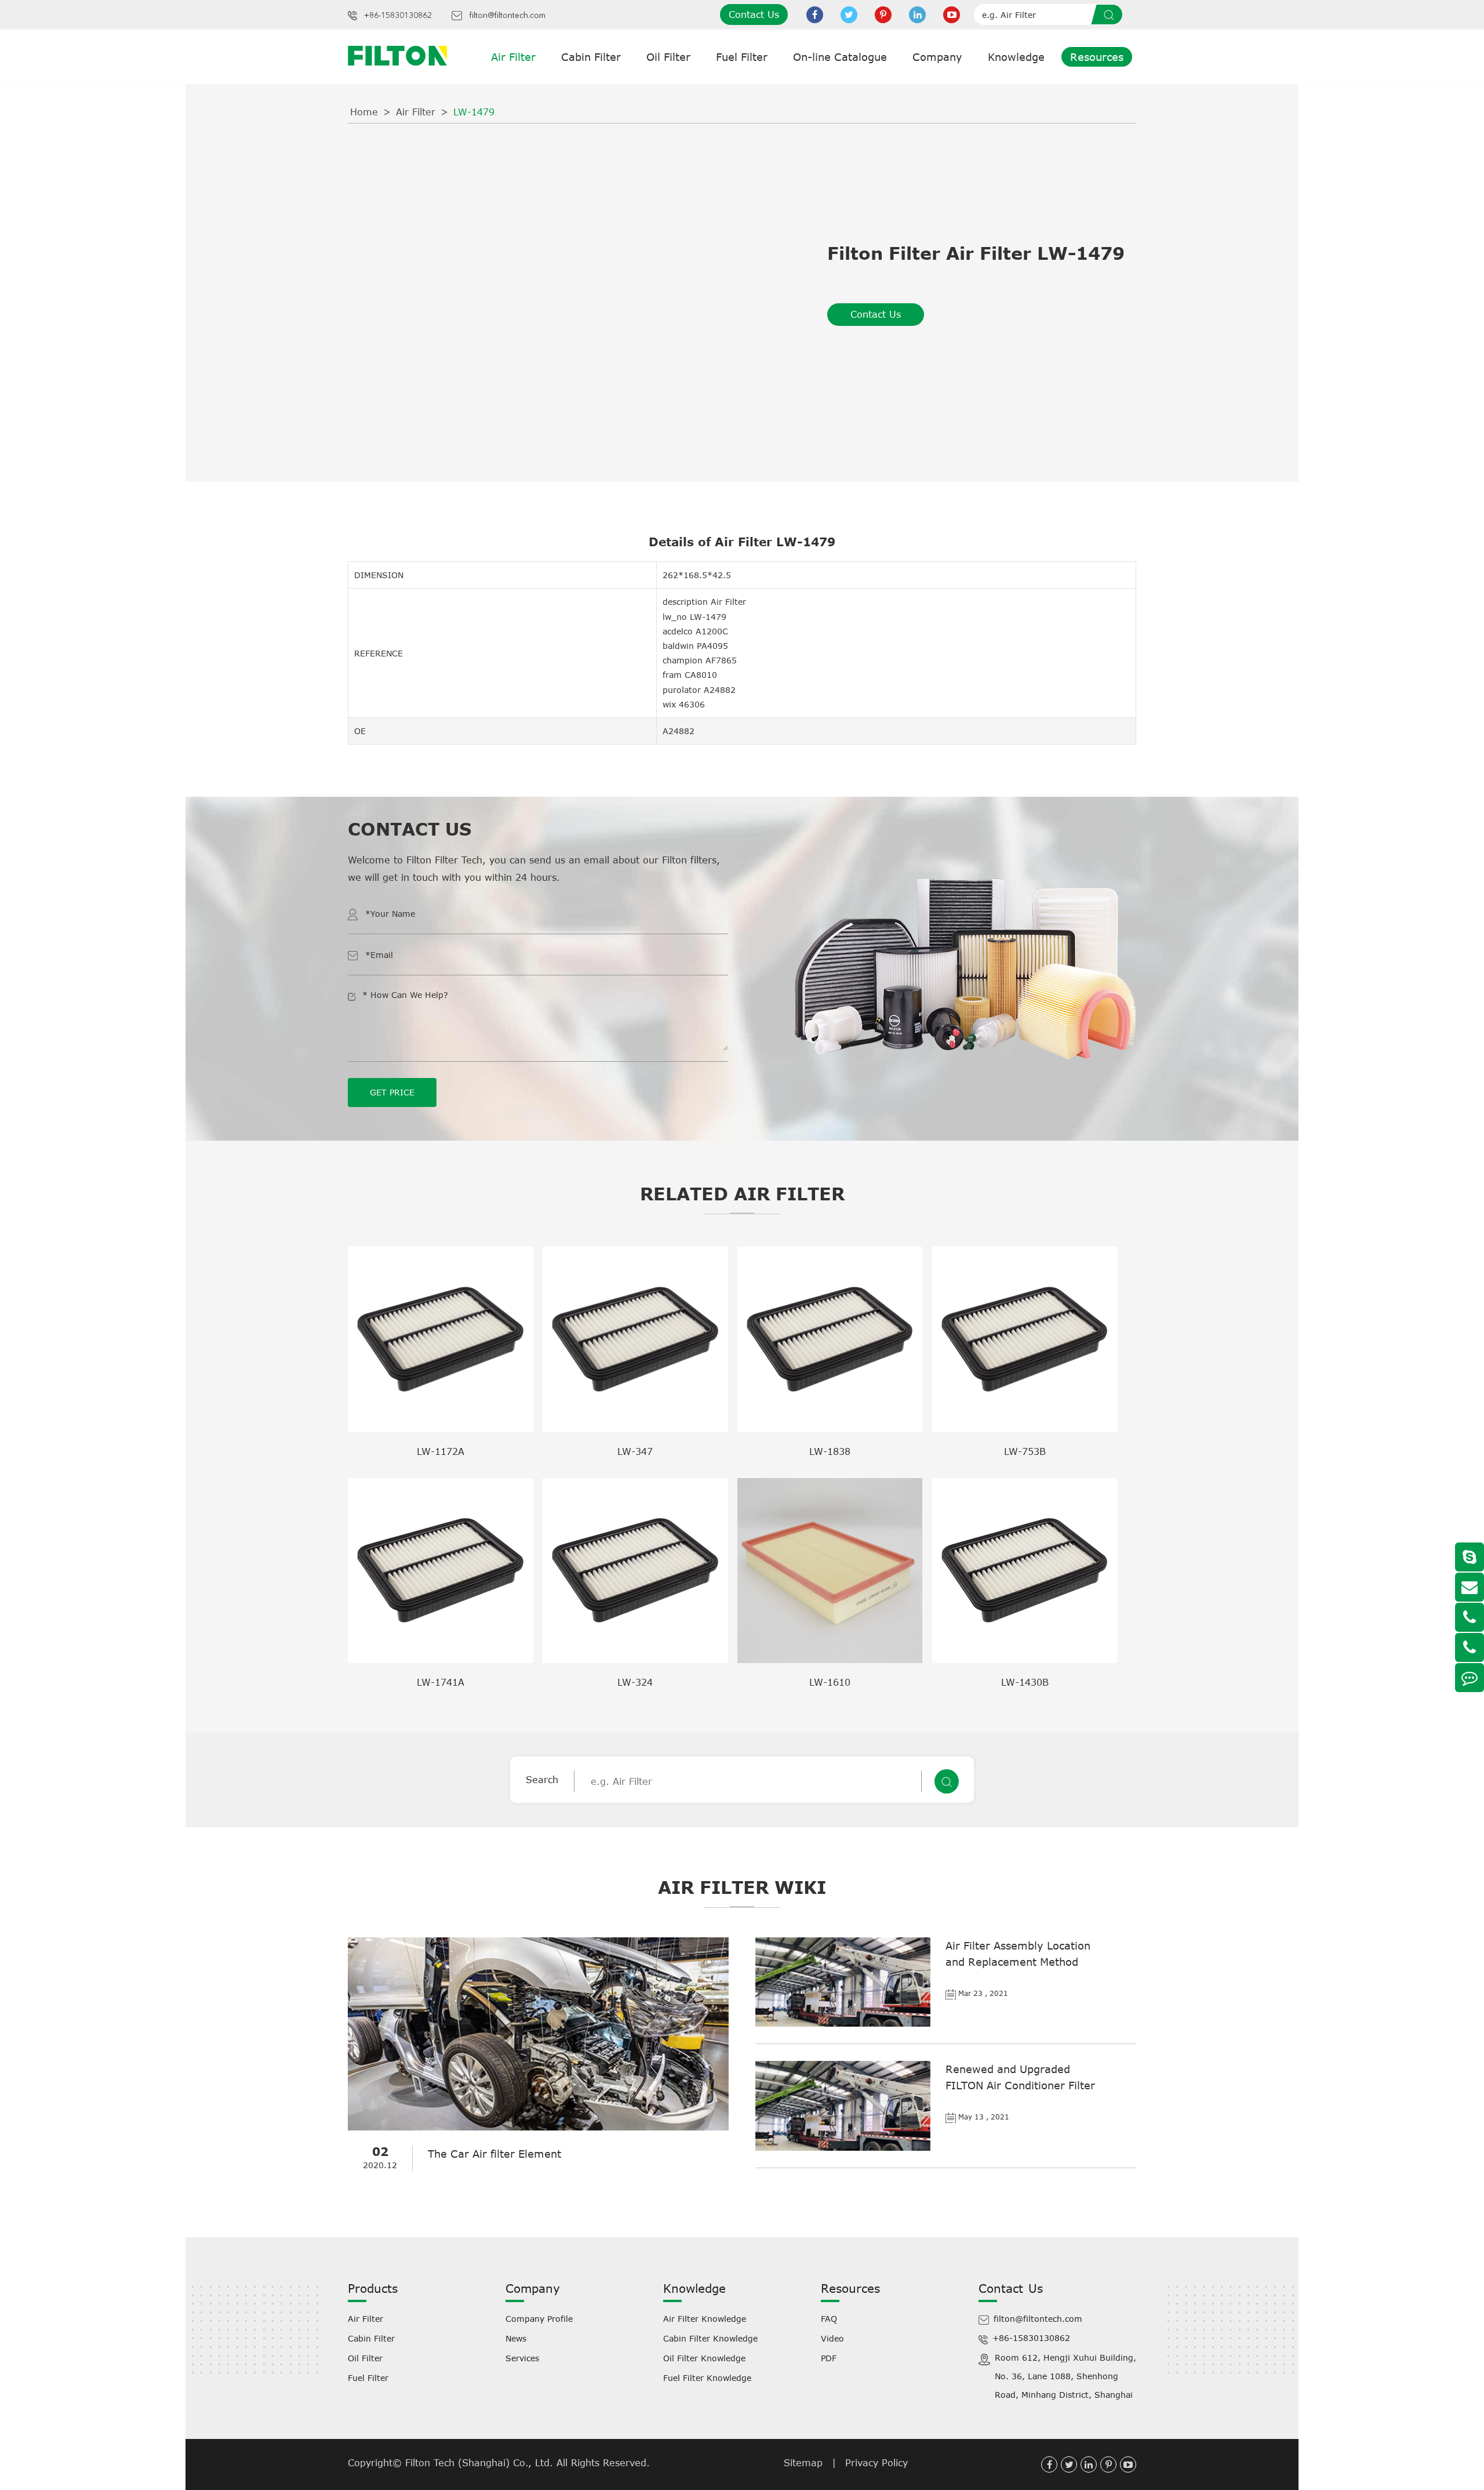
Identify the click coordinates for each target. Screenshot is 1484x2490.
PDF (829, 2358)
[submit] (1111, 14)
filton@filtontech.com (507, 16)
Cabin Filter (591, 57)
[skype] (1470, 1557)
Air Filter (513, 57)
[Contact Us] (1470, 1678)
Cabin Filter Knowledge (710, 2338)
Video (832, 2338)
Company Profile (539, 2319)
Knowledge (1016, 57)
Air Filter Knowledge (705, 2319)
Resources (1097, 57)
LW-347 (635, 1451)
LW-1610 (830, 1682)
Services (522, 2358)
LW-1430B (1025, 1682)
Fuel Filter (742, 57)
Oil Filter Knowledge (704, 2358)
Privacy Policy (876, 2463)
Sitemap (803, 2463)
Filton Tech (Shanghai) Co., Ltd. (481, 2463)
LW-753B (1025, 1451)
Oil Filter (668, 57)
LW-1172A (441, 1451)
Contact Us (754, 14)
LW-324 (635, 1682)
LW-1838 (830, 1451)
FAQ (829, 2319)
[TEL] (1470, 1617)
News (516, 2338)
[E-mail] (1470, 1587)
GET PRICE (392, 1092)
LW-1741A (441, 1682)
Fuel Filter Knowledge (707, 2378)
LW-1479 (474, 112)
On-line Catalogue (840, 57)
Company (937, 57)
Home (364, 112)
